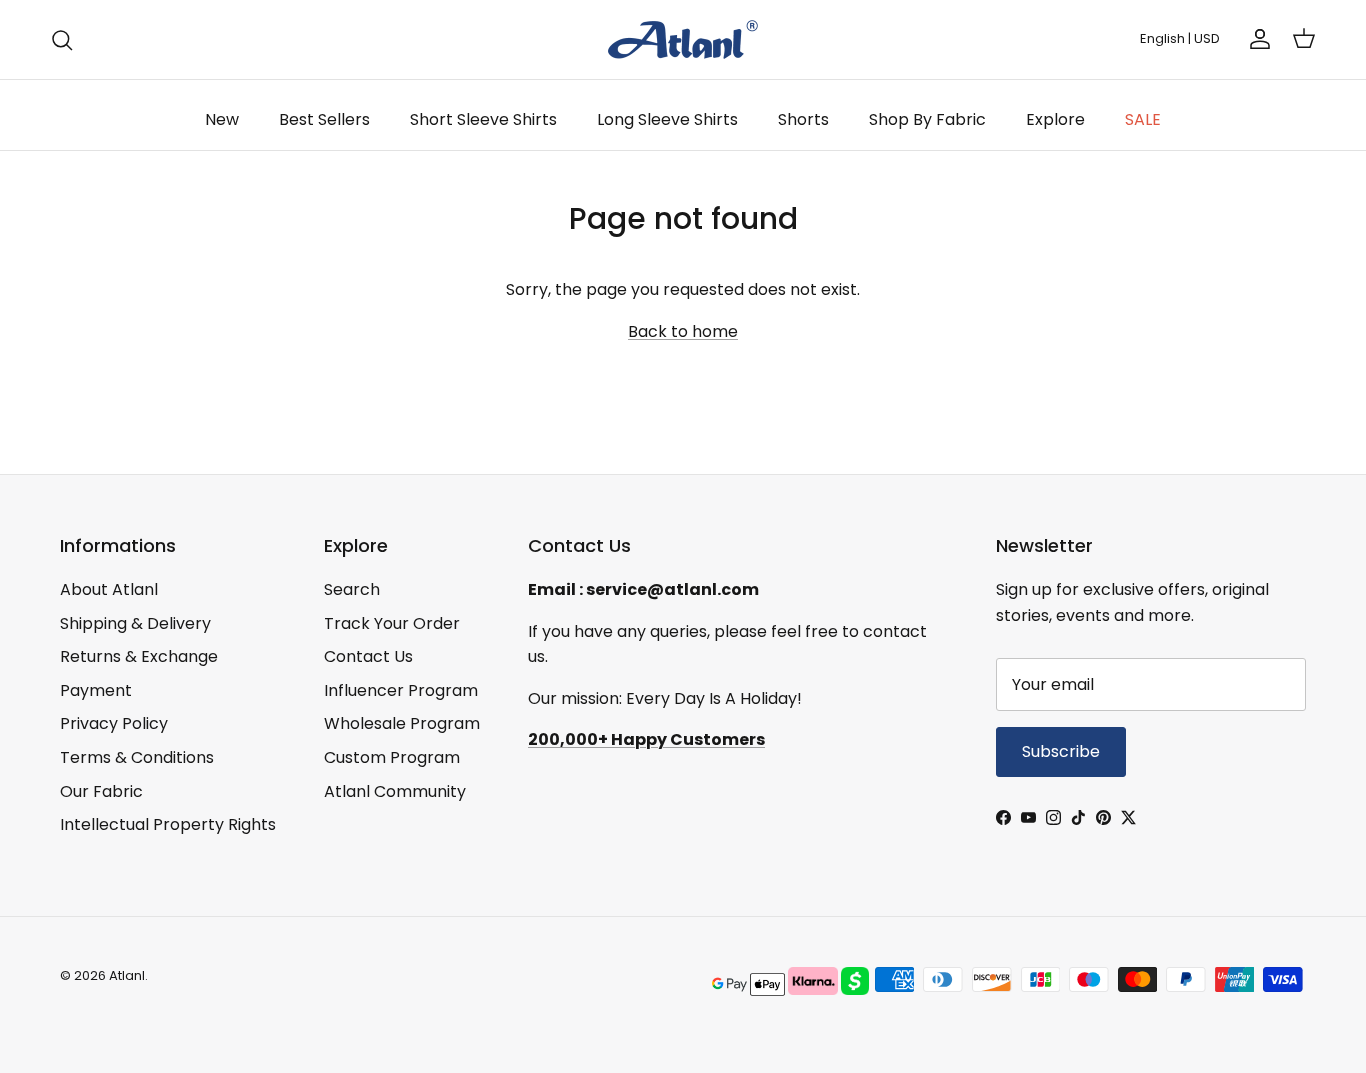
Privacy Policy (114, 723)
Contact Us (368, 656)
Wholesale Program (402, 723)
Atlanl (127, 975)
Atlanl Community (395, 791)
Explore (1055, 119)
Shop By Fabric (927, 119)
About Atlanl (109, 589)
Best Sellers (324, 119)
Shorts (803, 119)
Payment (96, 690)
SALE (1143, 119)
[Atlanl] (683, 39)
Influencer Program (401, 690)
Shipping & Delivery (135, 623)
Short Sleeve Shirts (483, 119)
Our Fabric (101, 791)
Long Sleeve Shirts (667, 119)
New (222, 119)
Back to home (683, 331)
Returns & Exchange (139, 656)
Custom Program (392, 757)
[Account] (1256, 39)
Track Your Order (392, 623)
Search (352, 589)
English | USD (1180, 38)
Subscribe (1061, 751)
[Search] (62, 40)
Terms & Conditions (137, 757)
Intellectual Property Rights (168, 824)
